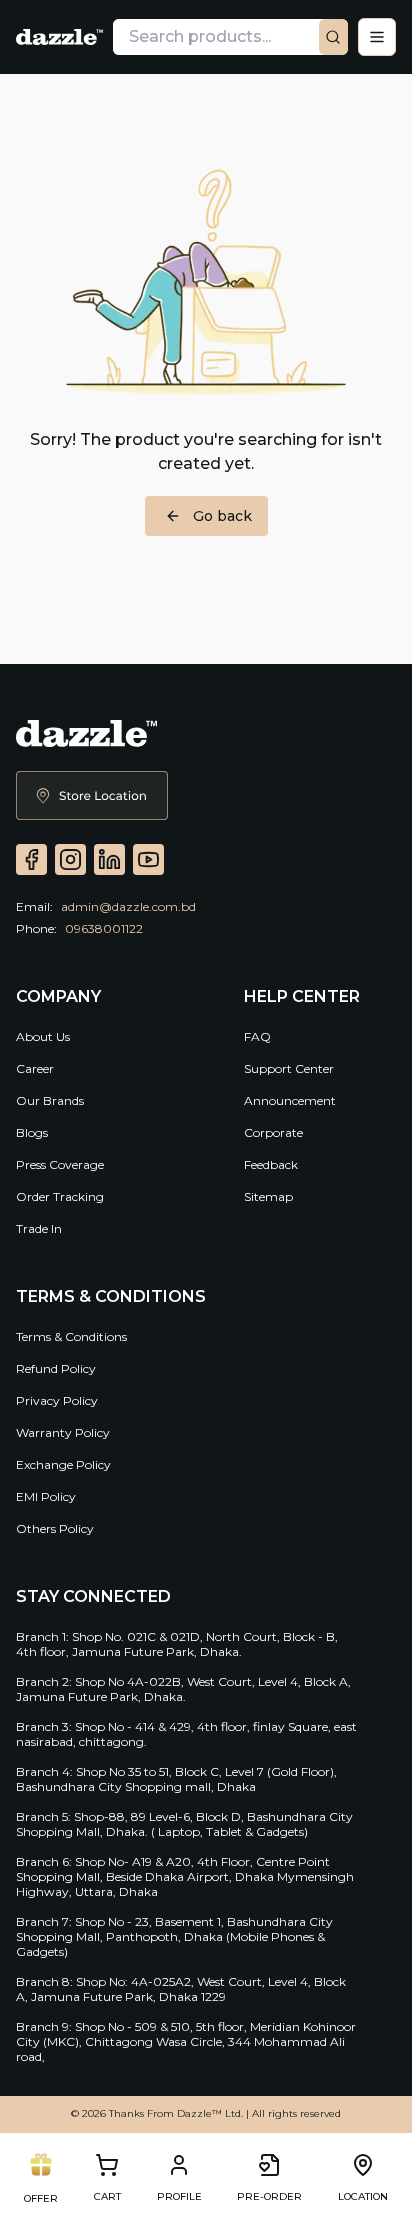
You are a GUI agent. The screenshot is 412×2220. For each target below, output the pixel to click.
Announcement (290, 1100)
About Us (43, 1036)
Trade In (39, 1228)
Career (35, 1068)
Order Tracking (60, 1196)
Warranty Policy (63, 1432)
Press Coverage (60, 1164)
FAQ (257, 1036)
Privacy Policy (57, 1400)
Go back (222, 516)
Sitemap (268, 1196)
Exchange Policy (63, 1464)
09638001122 (104, 928)
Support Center (289, 1068)
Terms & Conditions (71, 1336)
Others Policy (55, 1528)
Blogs (32, 1132)
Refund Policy (56, 1368)
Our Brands (50, 1100)
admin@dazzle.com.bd (128, 906)
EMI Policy (46, 1496)
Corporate (273, 1132)
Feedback (271, 1164)
